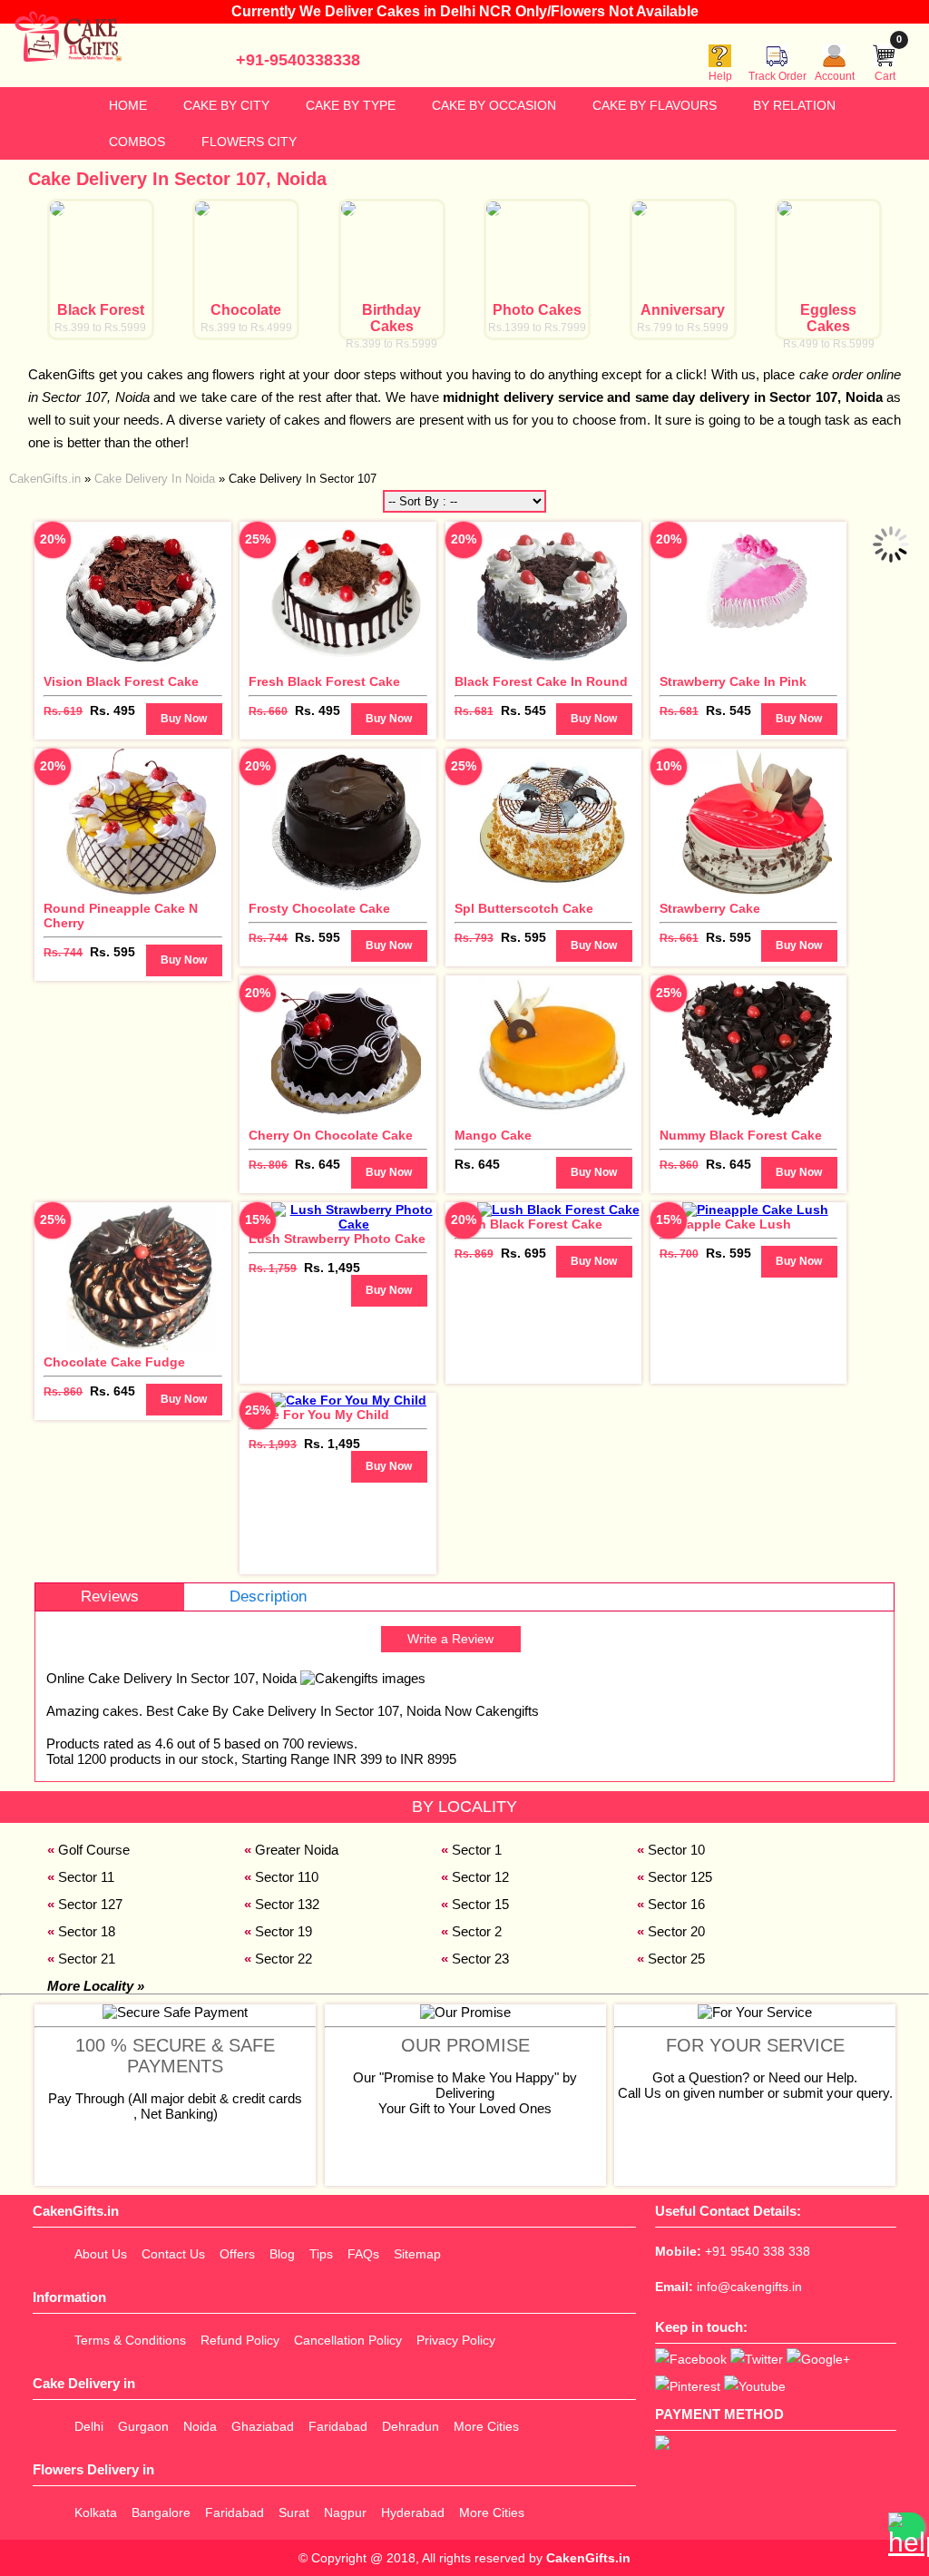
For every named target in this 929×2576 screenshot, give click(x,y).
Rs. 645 (318, 1164)
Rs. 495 (112, 710)
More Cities (486, 2426)
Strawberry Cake (710, 908)
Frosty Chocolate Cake (319, 908)
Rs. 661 (679, 938)
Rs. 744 (63, 953)
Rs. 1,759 (273, 1268)
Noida (200, 2426)
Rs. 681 (474, 711)
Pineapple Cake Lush (725, 1224)
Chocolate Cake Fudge (114, 1362)
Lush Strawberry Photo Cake (337, 1239)
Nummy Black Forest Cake (741, 1135)
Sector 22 (284, 1959)
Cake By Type (351, 105)
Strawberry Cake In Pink (733, 681)
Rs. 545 (523, 710)
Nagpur (345, 2512)
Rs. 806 (268, 1165)
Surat (294, 2512)
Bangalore (161, 2512)
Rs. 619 (63, 711)
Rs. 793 (474, 938)
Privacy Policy (456, 2340)
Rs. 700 (679, 1254)
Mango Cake (493, 1135)
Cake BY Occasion (494, 105)
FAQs (363, 2254)
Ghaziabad (263, 2426)
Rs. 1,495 (332, 1268)
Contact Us (173, 2254)
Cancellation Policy (348, 2340)
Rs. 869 (474, 1254)
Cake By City (226, 105)
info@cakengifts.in (749, 2287)
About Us (101, 2254)
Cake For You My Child (319, 1415)
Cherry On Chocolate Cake (331, 1135)
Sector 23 (480, 1959)
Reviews (110, 1597)
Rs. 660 (268, 711)
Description (268, 1597)
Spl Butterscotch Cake (524, 908)
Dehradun (411, 2426)
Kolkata (96, 2512)
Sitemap (417, 2254)
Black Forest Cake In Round (541, 681)
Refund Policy (240, 2340)
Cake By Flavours (655, 105)
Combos (137, 142)
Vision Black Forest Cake (121, 681)
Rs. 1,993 (273, 1445)
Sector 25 (676, 1959)
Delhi (89, 2426)
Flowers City (249, 142)
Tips (321, 2254)
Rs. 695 (523, 1253)
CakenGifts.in (588, 2558)
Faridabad (338, 2426)
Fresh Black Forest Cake (324, 681)
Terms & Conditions (130, 2340)
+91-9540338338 (298, 60)
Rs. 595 (112, 952)
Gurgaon (143, 2426)
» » (193, 479)
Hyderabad (413, 2512)
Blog (282, 2254)
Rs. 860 (679, 1165)
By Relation (794, 105)
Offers (237, 2254)
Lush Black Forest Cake (528, 1224)
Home (128, 105)
